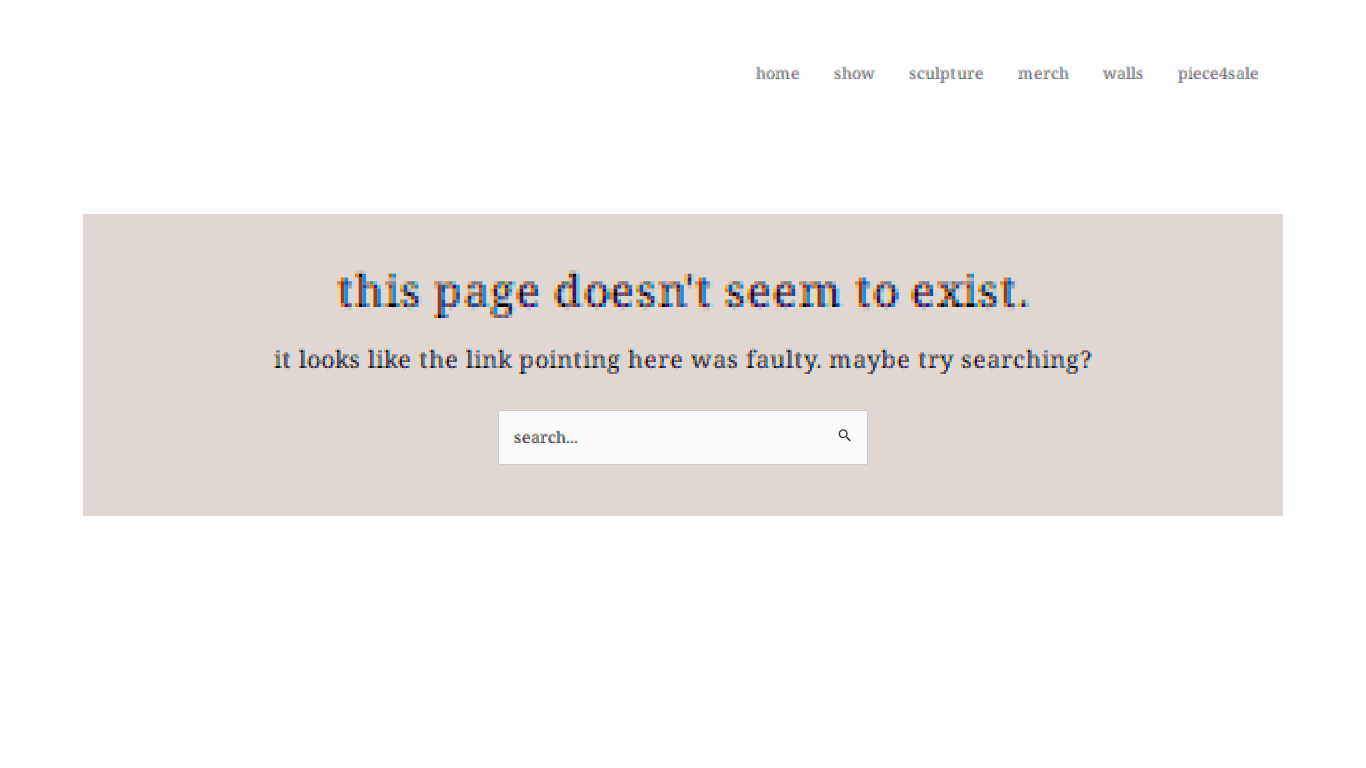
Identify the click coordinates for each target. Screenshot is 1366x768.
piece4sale (1218, 73)
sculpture (946, 73)
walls (1123, 73)
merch (1043, 73)
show (854, 73)
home (778, 73)
